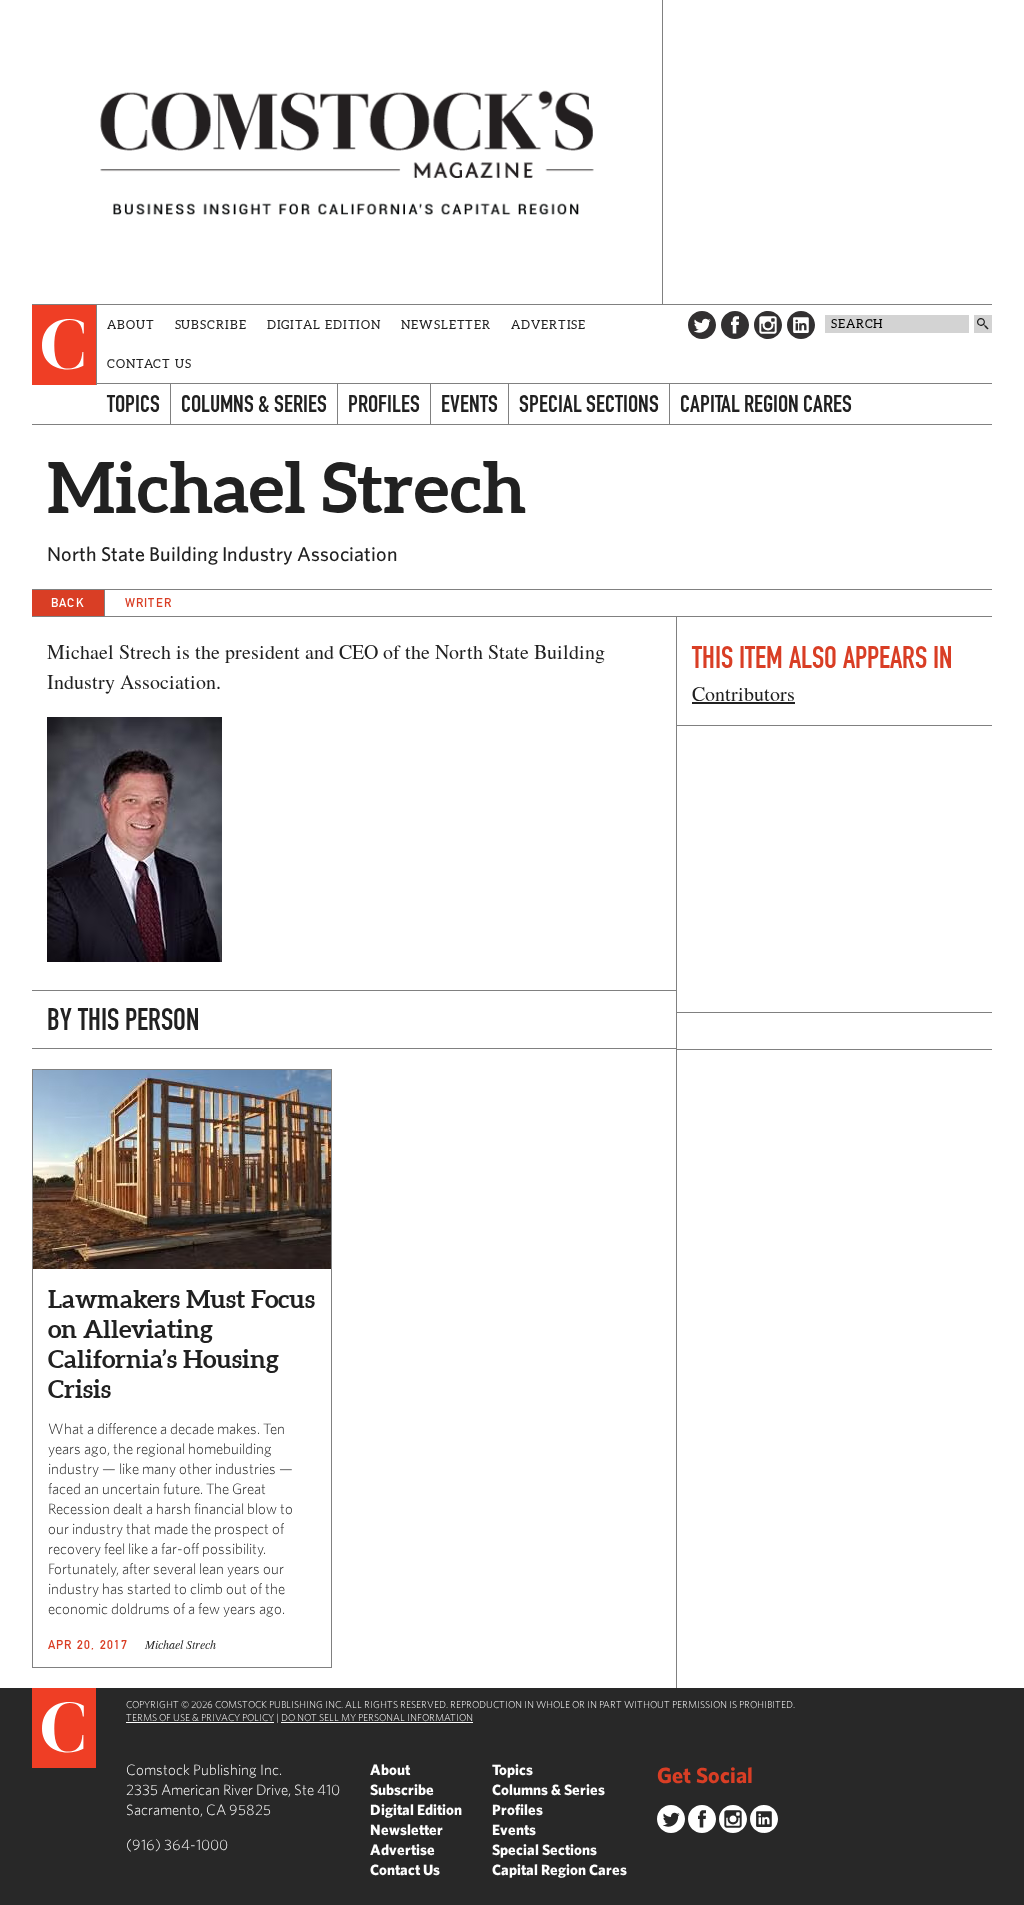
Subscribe (211, 324)
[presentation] (64, 345)
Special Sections (589, 403)
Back (68, 602)
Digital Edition (324, 324)
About (131, 324)
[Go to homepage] (347, 152)
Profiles (384, 403)
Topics (133, 403)
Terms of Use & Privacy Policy (200, 1717)
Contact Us (149, 363)
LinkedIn (801, 325)
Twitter (702, 325)
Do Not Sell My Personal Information (377, 1717)
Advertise (548, 324)
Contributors (743, 693)
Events (469, 403)
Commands (15, 1890)
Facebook (735, 325)
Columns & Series (254, 403)
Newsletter (446, 324)
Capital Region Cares (766, 403)
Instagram (768, 325)
